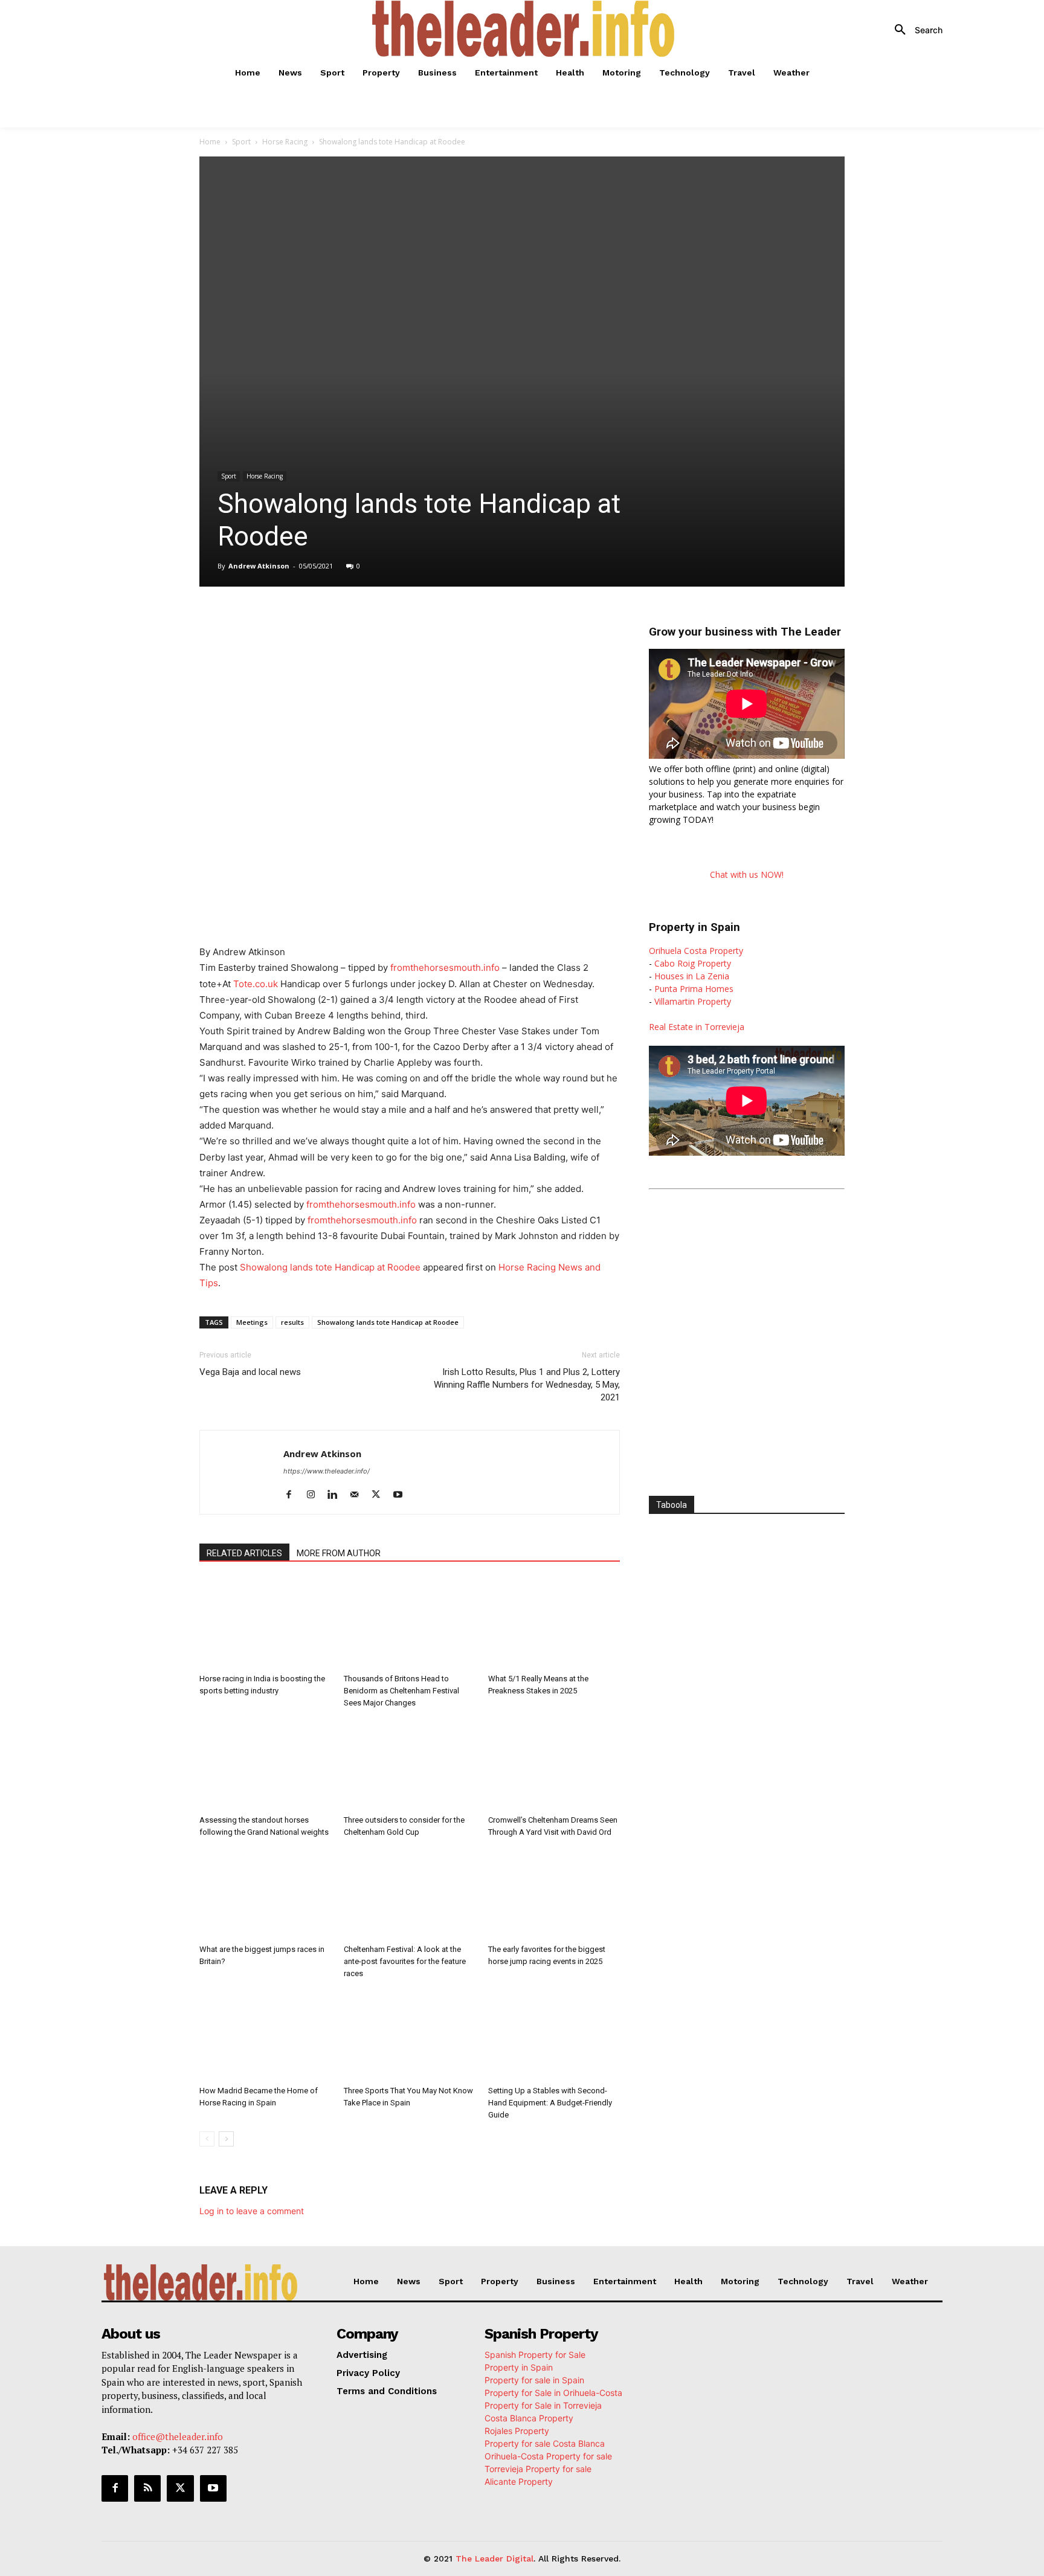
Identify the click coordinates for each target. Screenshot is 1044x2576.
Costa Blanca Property (529, 2418)
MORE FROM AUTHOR (339, 1553)
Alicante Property (519, 2481)
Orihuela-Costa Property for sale (548, 2456)
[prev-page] (207, 2139)
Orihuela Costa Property (696, 951)
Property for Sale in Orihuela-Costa (553, 2393)
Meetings (252, 1322)
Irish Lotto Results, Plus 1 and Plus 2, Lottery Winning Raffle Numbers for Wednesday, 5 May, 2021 (527, 1385)
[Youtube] (402, 1495)
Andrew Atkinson (259, 566)
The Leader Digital (495, 2558)
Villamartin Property (693, 1001)
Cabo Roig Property (693, 963)
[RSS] (147, 2488)
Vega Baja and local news (250, 1372)
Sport (241, 142)
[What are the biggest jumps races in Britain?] (265, 1894)
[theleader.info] (524, 29)
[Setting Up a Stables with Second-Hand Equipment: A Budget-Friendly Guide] (554, 2035)
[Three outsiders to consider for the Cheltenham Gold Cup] (410, 1765)
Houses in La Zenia (692, 976)
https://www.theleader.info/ (327, 1471)
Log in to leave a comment (252, 2211)
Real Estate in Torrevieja (697, 1027)
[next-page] (226, 2139)
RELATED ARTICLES (244, 1553)
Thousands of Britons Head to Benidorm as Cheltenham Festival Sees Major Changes (401, 1691)
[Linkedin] (370, 620)
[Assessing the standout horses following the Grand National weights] (265, 1765)
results (292, 1322)
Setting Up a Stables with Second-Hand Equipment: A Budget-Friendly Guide (550, 2103)
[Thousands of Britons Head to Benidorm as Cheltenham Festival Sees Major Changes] (410, 1623)
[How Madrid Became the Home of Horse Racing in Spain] (265, 2035)
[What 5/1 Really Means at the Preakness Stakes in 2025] (554, 1623)
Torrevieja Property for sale (538, 2469)
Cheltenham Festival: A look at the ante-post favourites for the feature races (405, 1961)
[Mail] (359, 1495)
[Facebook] (286, 620)
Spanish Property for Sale (535, 2355)
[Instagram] (315, 1495)
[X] (314, 620)
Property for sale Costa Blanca (545, 2443)
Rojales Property (517, 2431)
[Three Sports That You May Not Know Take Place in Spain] (410, 2035)
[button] (914, 30)
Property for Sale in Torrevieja (543, 2405)
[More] (454, 620)
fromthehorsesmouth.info (445, 968)
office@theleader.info (178, 2436)
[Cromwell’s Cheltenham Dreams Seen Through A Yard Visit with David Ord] (554, 1765)
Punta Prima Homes (694, 989)
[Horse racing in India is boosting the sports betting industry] (265, 1623)
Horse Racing (285, 142)
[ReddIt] (398, 620)
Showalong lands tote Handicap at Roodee (330, 1267)
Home (210, 142)
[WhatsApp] (342, 620)
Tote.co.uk (256, 984)
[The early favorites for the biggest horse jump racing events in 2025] (554, 1894)
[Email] (425, 620)
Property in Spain (519, 2367)
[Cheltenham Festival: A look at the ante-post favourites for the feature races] (410, 1894)
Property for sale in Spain (534, 2380)
